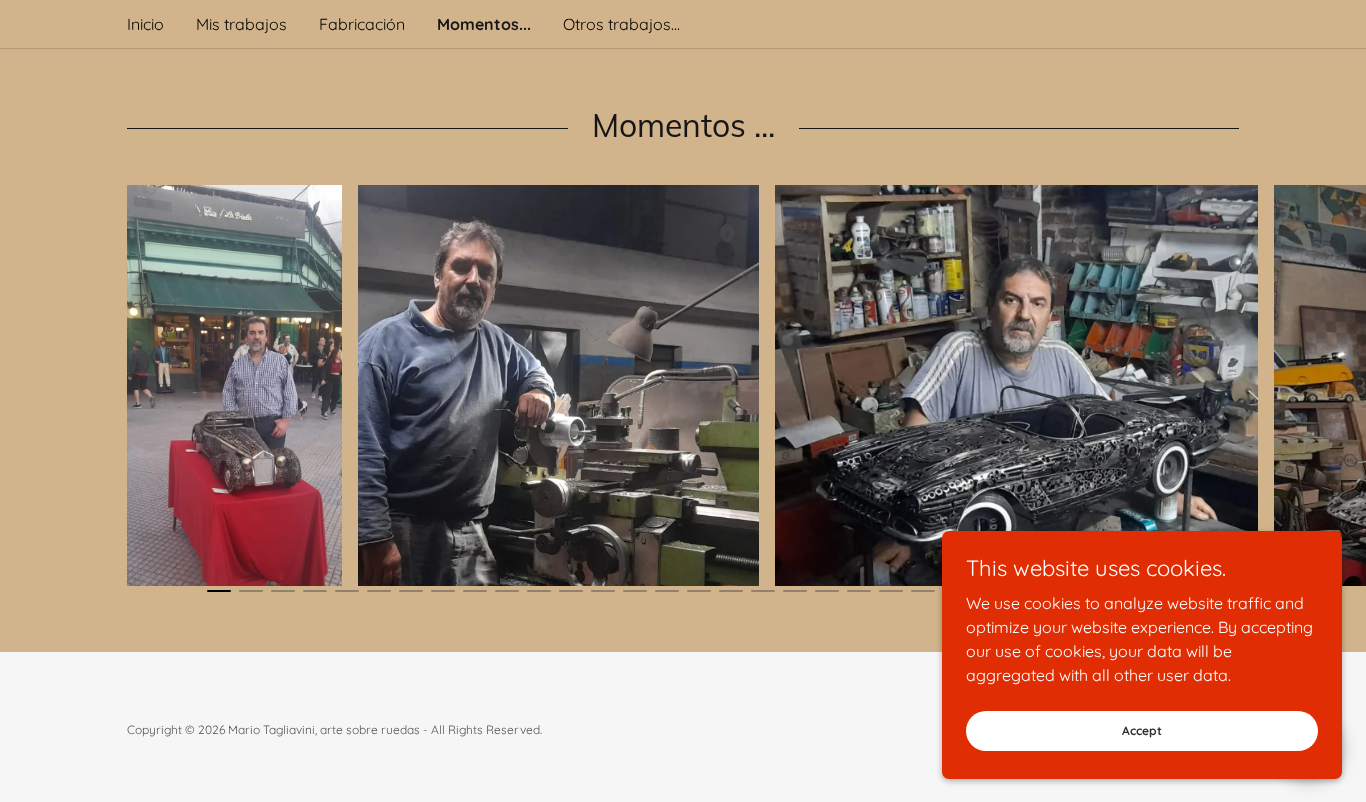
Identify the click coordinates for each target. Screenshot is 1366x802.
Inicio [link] (145, 24)
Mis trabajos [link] (241, 24)
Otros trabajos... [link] (621, 24)
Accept (1142, 730)
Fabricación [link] (362, 24)
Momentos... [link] (484, 24)
